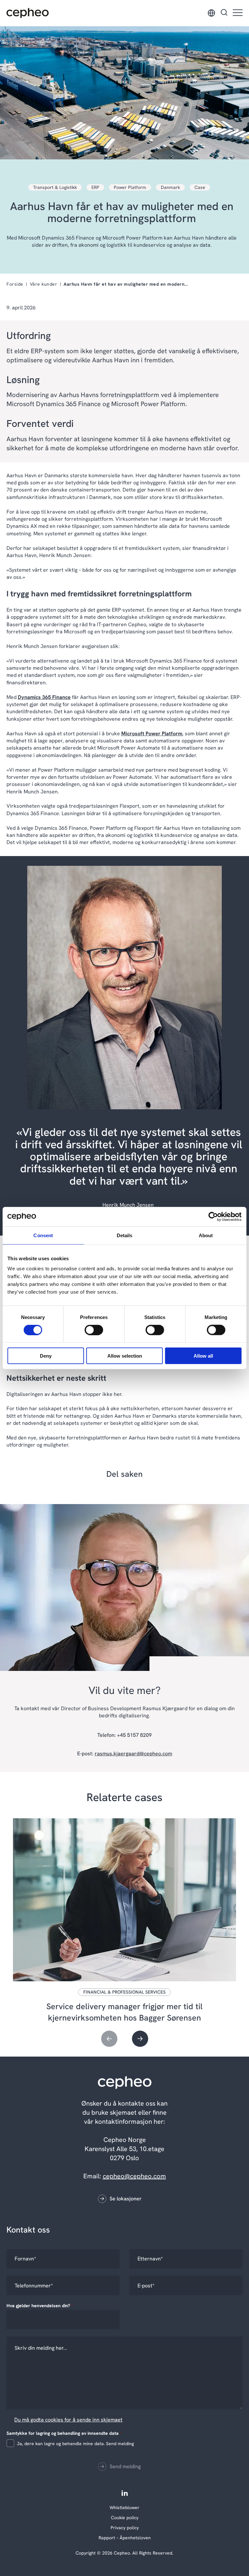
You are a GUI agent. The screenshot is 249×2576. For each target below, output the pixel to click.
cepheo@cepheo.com (134, 2176)
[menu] (238, 13)
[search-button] (224, 13)
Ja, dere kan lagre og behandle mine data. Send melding (75, 2444)
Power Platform (130, 187)
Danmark (170, 187)
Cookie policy (125, 2518)
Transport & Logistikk (55, 187)
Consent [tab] (43, 1235)
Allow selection (125, 1356)
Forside (15, 284)
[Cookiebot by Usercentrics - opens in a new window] (213, 1216)
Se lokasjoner (126, 2199)
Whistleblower (124, 2508)
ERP (95, 187)
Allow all (203, 1356)
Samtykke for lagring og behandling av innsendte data (64, 2433)
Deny (46, 1356)
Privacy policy (125, 2528)
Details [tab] (125, 1235)
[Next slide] (140, 2039)
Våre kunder (44, 284)
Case (200, 187)
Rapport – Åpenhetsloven (125, 2538)
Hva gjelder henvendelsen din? (40, 2306)
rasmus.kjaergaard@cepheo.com (133, 1754)
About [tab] (206, 1235)
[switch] (89, 1328)
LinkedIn (125, 2493)
